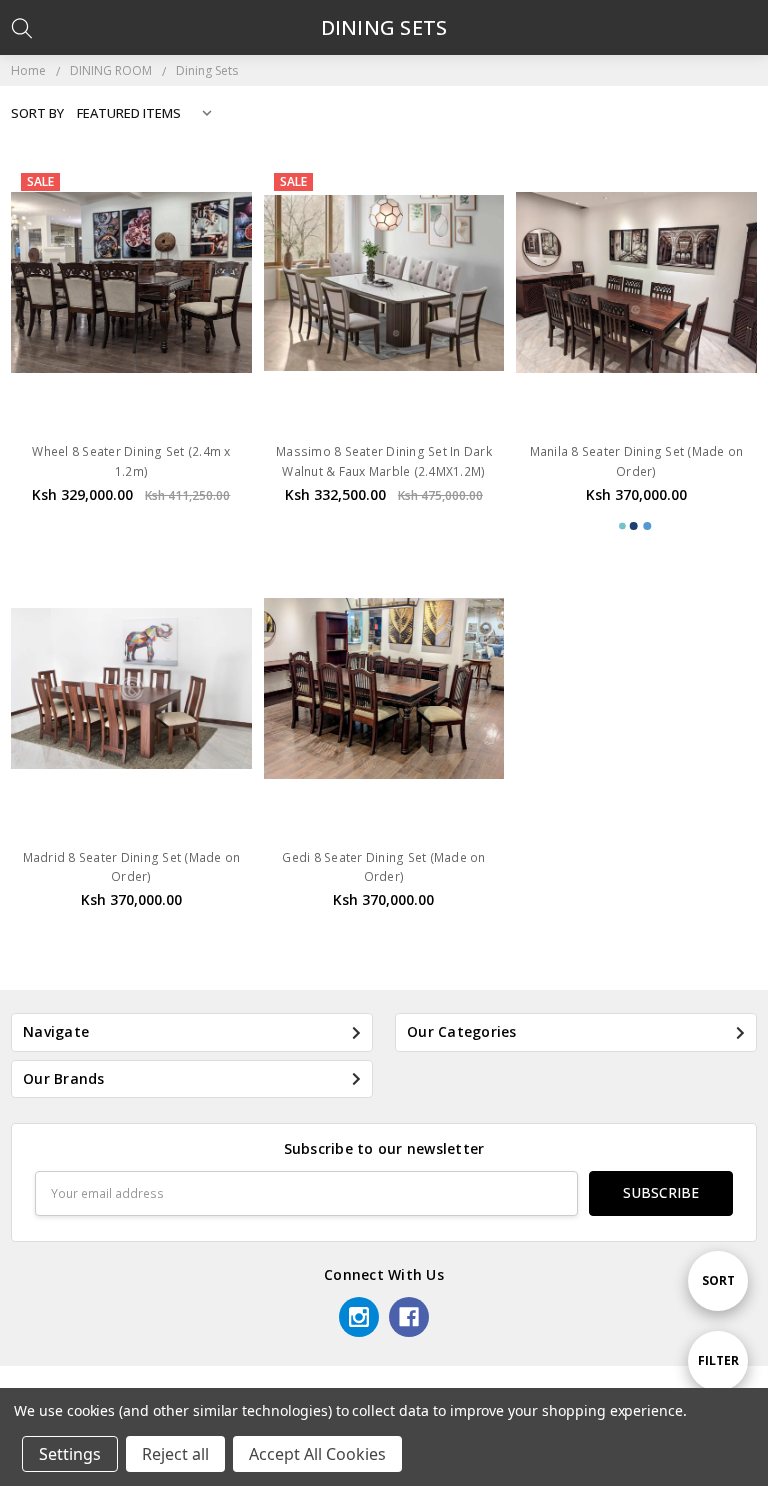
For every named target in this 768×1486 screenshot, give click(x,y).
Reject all (175, 1454)
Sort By (37, 113)
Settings (70, 1454)
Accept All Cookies (317, 1454)
